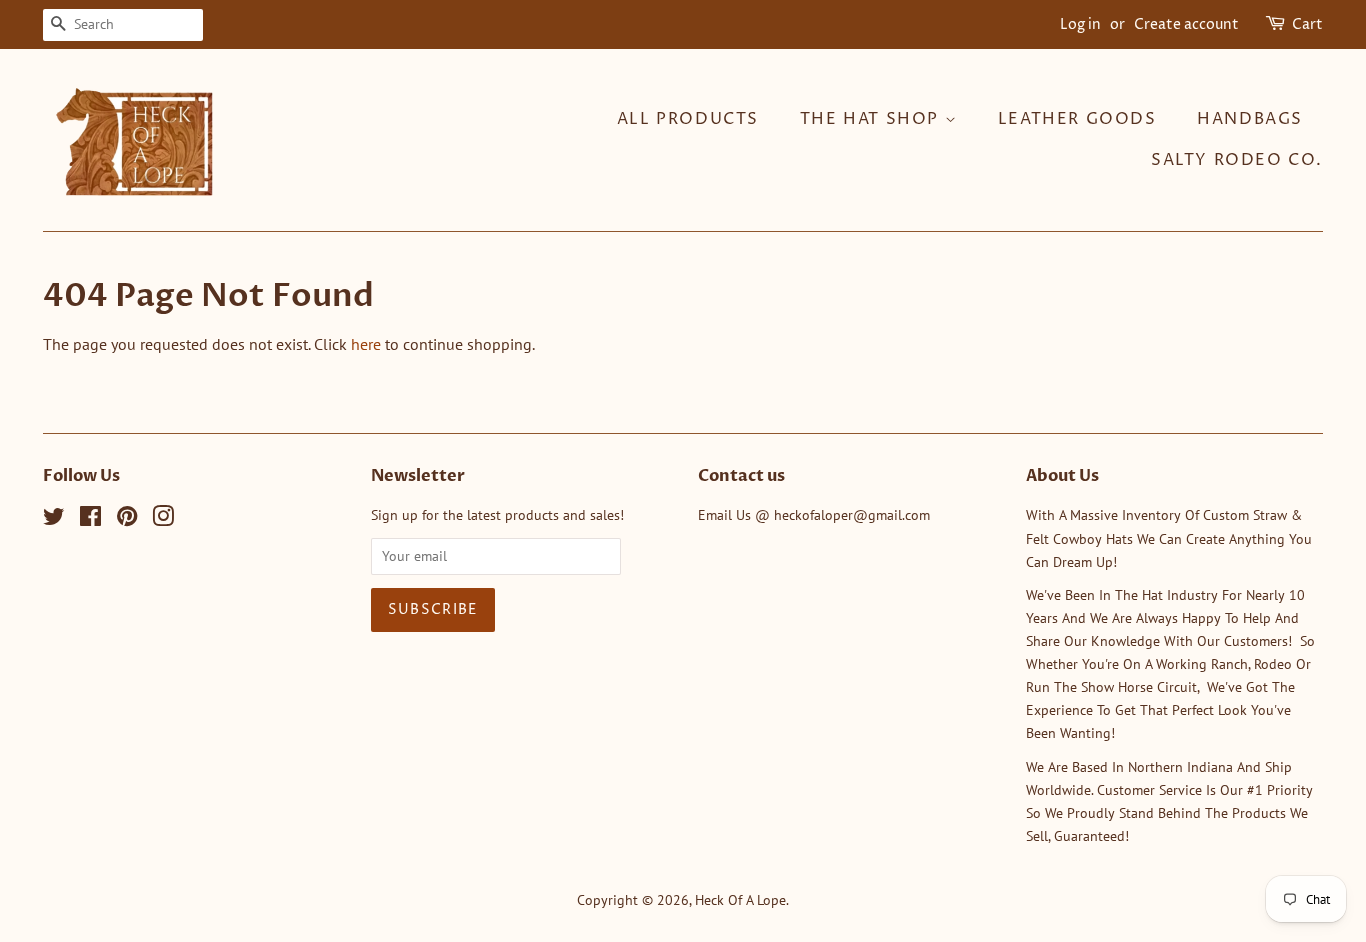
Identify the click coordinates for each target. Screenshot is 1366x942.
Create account (1186, 24)
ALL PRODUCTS (688, 119)
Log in (1080, 24)
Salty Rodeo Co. (1237, 160)
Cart (1307, 24)
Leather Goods (1077, 119)
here (366, 344)
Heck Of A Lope (740, 900)
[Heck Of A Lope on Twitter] (54, 520)
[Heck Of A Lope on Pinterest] (127, 520)
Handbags (1250, 119)
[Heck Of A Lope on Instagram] (163, 520)
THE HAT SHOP (872, 119)
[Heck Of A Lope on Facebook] (90, 520)
